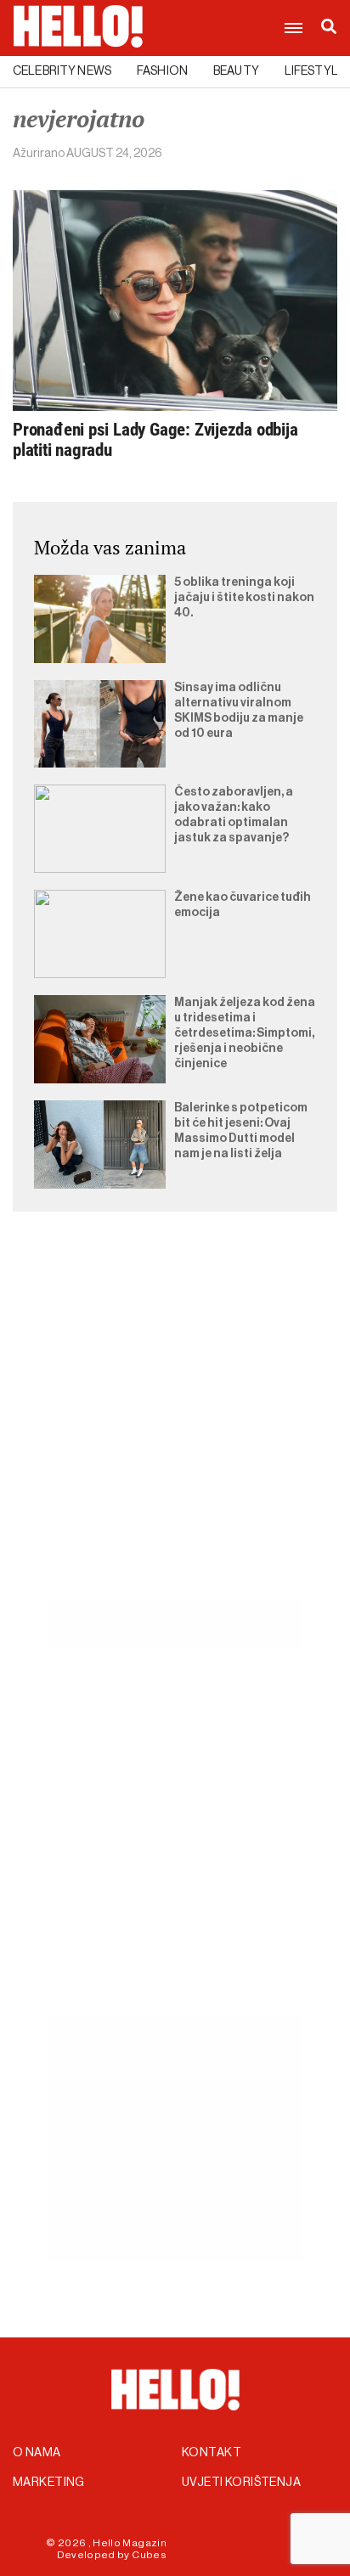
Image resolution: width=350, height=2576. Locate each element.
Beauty (236, 71)
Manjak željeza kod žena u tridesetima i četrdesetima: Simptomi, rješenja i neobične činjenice (245, 1033)
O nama (37, 2453)
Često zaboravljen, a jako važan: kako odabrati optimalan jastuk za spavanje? (234, 815)
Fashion (162, 71)
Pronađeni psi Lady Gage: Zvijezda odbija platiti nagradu (155, 440)
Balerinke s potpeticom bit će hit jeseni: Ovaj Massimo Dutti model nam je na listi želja (241, 1131)
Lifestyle (315, 71)
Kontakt (212, 2453)
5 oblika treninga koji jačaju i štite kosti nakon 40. (244, 598)
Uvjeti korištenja (241, 2483)
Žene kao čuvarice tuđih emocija (243, 905)
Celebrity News (62, 71)
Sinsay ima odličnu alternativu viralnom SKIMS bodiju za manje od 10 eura (239, 711)
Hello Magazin (130, 2543)
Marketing (49, 2483)
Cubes (149, 2555)
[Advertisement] (175, 1426)
